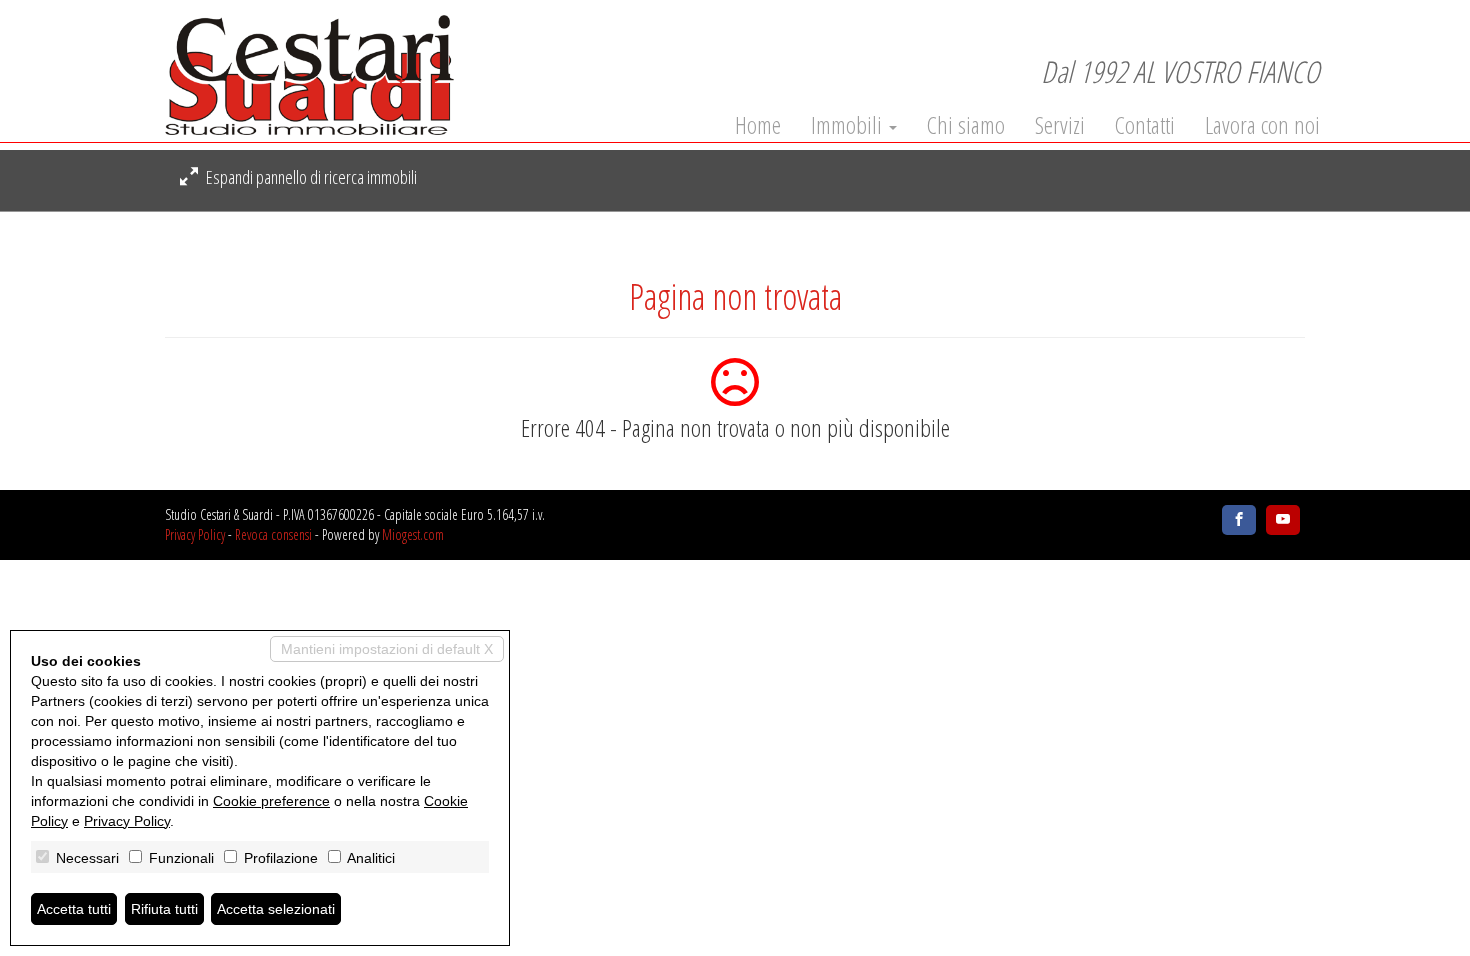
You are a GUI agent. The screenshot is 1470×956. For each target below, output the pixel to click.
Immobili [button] (849, 125)
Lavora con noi (1262, 125)
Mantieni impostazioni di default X (387, 649)
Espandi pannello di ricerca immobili (310, 177)
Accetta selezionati (276, 909)
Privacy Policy (195, 534)
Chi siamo (966, 125)
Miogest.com (413, 534)
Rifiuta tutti (164, 909)
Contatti (1145, 125)
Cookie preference (271, 801)
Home (758, 125)
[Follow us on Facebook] (1239, 520)
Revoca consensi (273, 534)
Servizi (1060, 125)
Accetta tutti (74, 909)
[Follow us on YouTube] (1283, 520)
